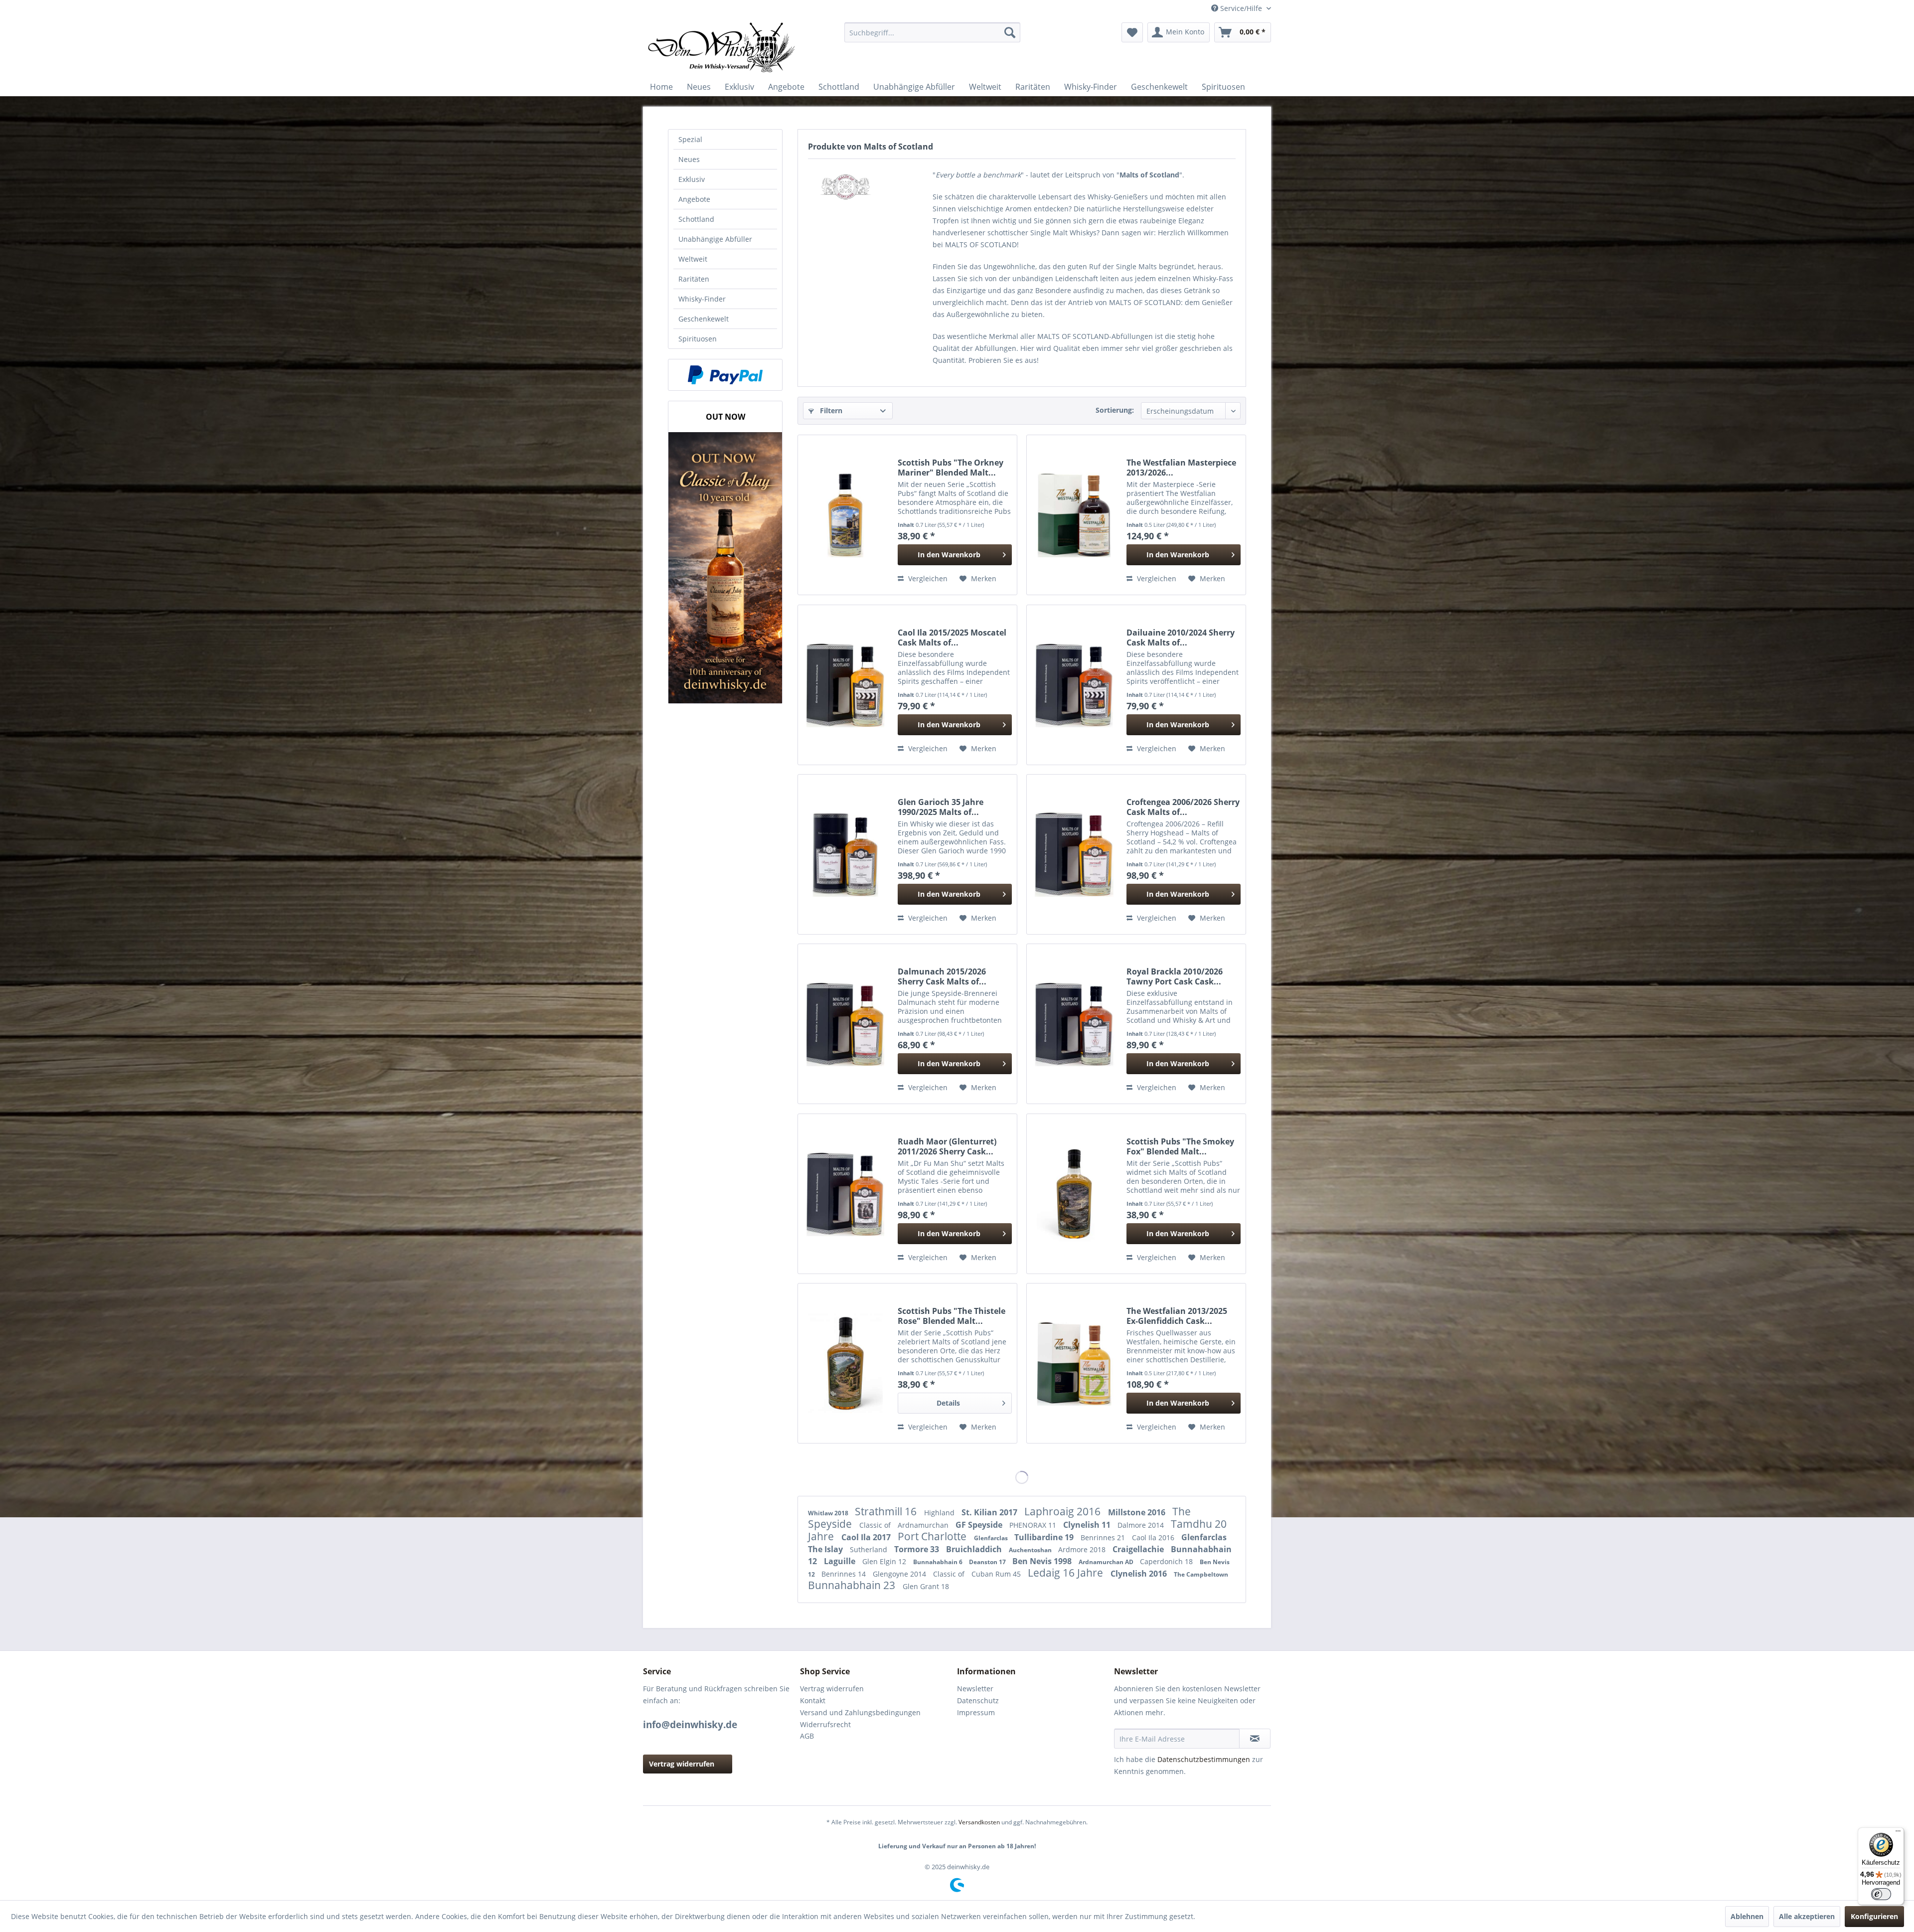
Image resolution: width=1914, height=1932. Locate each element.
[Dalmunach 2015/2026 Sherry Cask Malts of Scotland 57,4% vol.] (845, 1024)
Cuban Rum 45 (997, 1574)
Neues (689, 159)
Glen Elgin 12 (885, 1561)
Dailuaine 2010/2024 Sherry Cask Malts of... (1181, 638)
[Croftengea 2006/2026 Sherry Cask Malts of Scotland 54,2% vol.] (1074, 854)
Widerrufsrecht (825, 1724)
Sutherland (870, 1549)
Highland (940, 1513)
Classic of (876, 1525)
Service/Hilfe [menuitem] (1241, 8)
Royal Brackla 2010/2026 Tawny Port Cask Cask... (1175, 976)
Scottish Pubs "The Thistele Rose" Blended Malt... (952, 1316)
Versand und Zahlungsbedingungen (860, 1712)
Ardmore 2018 (1083, 1549)
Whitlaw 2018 (829, 1513)
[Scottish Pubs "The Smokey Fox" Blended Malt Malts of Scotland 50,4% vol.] (1074, 1194)
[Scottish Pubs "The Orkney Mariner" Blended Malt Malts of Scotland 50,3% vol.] (845, 515)
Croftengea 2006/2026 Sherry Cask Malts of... (1183, 807)
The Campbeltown (1201, 1574)
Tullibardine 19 (1045, 1537)
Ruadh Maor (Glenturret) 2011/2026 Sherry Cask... (947, 1146)
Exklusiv (692, 179)
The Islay (826, 1549)
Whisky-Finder (702, 299)
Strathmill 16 (887, 1511)
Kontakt (813, 1700)
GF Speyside (980, 1525)
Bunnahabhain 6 (939, 1562)
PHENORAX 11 (1034, 1525)
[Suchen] (1010, 32)
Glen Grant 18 (926, 1586)
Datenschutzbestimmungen (1204, 1759)
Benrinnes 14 (845, 1574)
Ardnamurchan (924, 1525)
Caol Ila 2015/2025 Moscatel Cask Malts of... (952, 638)
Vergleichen (927, 578)
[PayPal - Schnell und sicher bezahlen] (725, 375)
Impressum (976, 1712)
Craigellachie (1139, 1549)
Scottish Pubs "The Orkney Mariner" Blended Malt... (951, 468)
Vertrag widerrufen (682, 1764)
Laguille (841, 1561)
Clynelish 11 (1088, 1525)
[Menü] (1898, 1833)
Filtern (830, 410)
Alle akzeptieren (1807, 1916)
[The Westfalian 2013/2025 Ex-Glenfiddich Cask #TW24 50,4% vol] (1074, 1363)
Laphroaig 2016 (1064, 1511)
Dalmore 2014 (1142, 1525)
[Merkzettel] (1132, 32)
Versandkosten (979, 1822)
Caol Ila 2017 (867, 1537)
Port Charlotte (933, 1536)
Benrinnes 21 (1104, 1537)
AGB (807, 1736)
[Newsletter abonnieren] (1255, 1739)
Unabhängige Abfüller (715, 239)
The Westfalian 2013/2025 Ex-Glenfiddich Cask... (1177, 1316)
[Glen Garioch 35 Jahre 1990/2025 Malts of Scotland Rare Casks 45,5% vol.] (845, 854)
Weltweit (693, 259)
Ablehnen (1747, 1916)
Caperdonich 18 (1167, 1561)
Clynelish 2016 (1140, 1574)
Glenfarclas (992, 1538)
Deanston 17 (988, 1562)
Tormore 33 (918, 1549)
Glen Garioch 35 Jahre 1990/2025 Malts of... (941, 807)
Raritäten (694, 279)
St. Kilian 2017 (990, 1512)
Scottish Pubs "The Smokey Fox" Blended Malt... (1180, 1146)
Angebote (694, 199)
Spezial (690, 139)
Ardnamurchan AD (1107, 1562)
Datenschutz (978, 1700)
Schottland (696, 219)
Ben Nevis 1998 (1043, 1561)
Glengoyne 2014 (900, 1574)
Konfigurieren (1874, 1916)
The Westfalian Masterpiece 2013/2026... (1181, 468)
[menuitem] (932, 32)
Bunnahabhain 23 (853, 1585)
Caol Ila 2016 (1154, 1537)
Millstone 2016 (1138, 1512)
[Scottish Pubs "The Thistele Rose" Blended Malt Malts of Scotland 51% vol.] (845, 1363)
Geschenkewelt (704, 319)
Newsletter (975, 1689)
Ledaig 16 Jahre (1067, 1573)
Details (948, 1403)
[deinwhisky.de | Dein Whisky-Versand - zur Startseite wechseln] (722, 47)
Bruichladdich (975, 1549)
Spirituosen (698, 339)
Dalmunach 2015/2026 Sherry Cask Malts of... (942, 976)
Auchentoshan (1031, 1550)
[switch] (1881, 1894)
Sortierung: (1115, 410)
